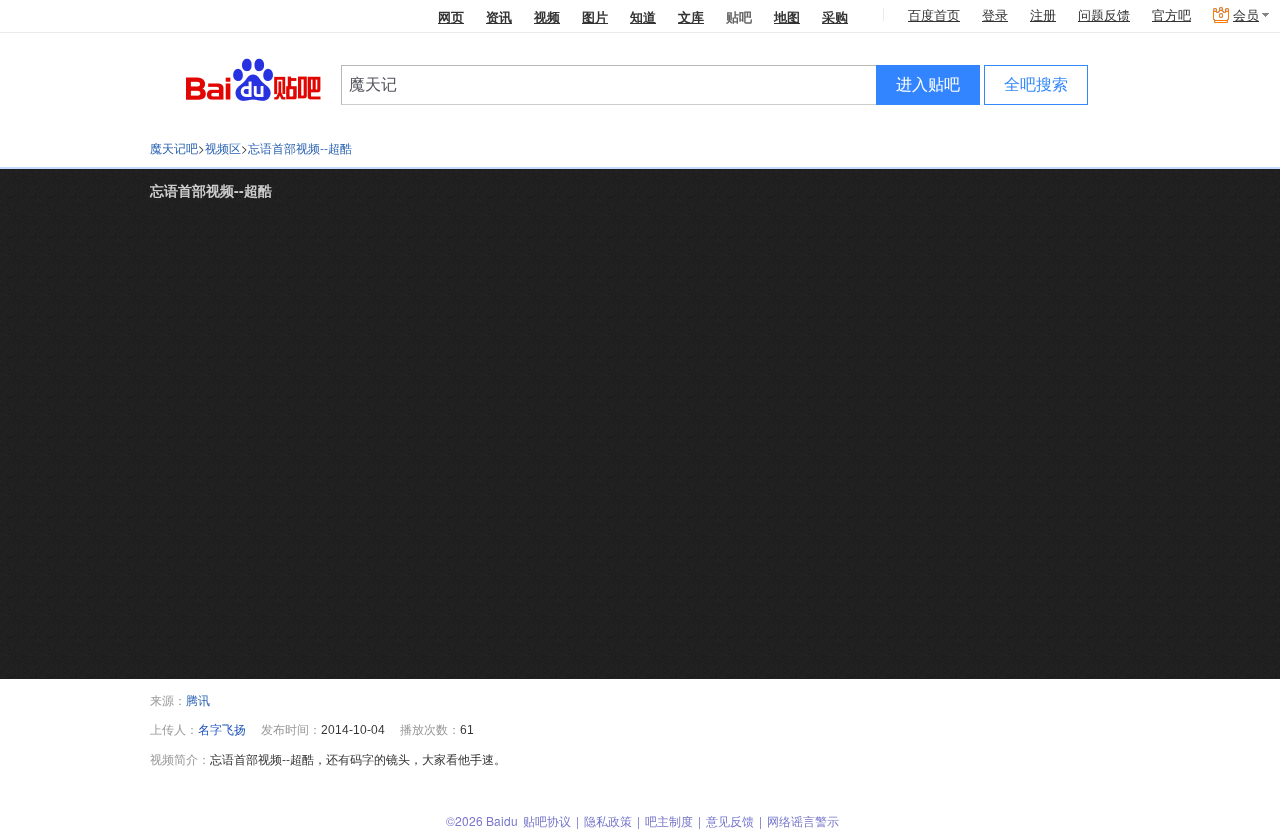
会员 (1246, 15)
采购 (835, 16)
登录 (995, 15)
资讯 (499, 16)
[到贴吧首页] (253, 78)
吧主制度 (669, 820)
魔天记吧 (174, 147)
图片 (595, 16)
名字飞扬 (222, 728)
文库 (691, 16)
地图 (787, 16)
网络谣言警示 (803, 820)
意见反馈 (730, 820)
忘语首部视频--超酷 (300, 147)
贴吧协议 (547, 820)
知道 (643, 16)
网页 (451, 16)
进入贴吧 (928, 84)
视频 (547, 16)
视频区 (223, 147)
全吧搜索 (1036, 84)
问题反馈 (1104, 15)
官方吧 (1171, 15)
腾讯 (198, 699)
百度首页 (934, 15)
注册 (1043, 15)
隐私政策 (608, 820)
